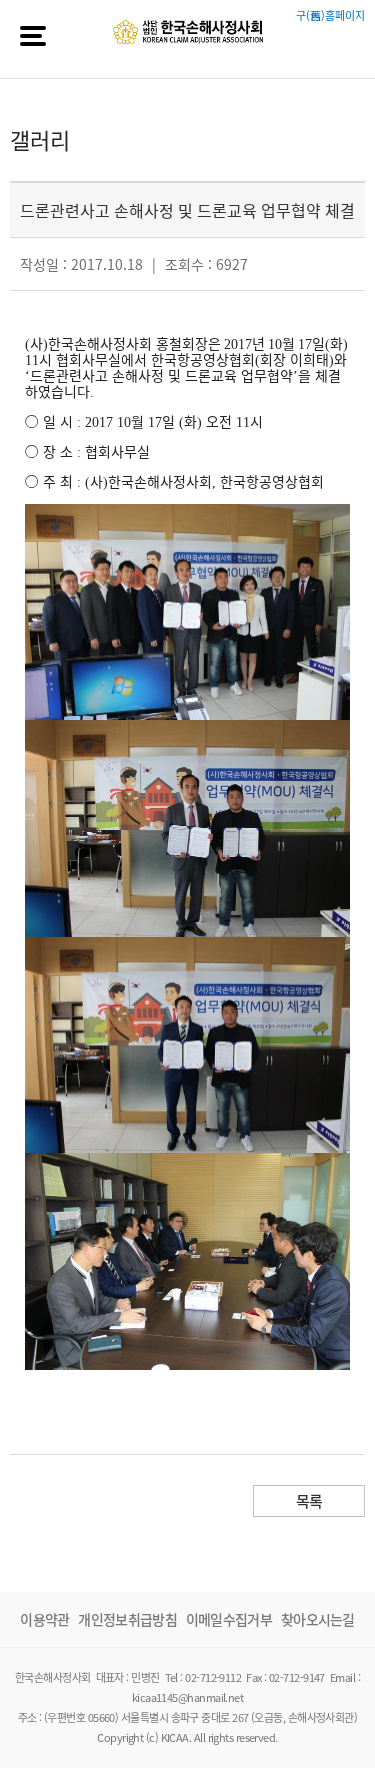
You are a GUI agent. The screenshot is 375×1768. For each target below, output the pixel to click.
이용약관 (44, 1619)
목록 (309, 1501)
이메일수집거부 (229, 1619)
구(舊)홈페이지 (330, 15)
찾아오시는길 (318, 1619)
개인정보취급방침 (127, 1619)
